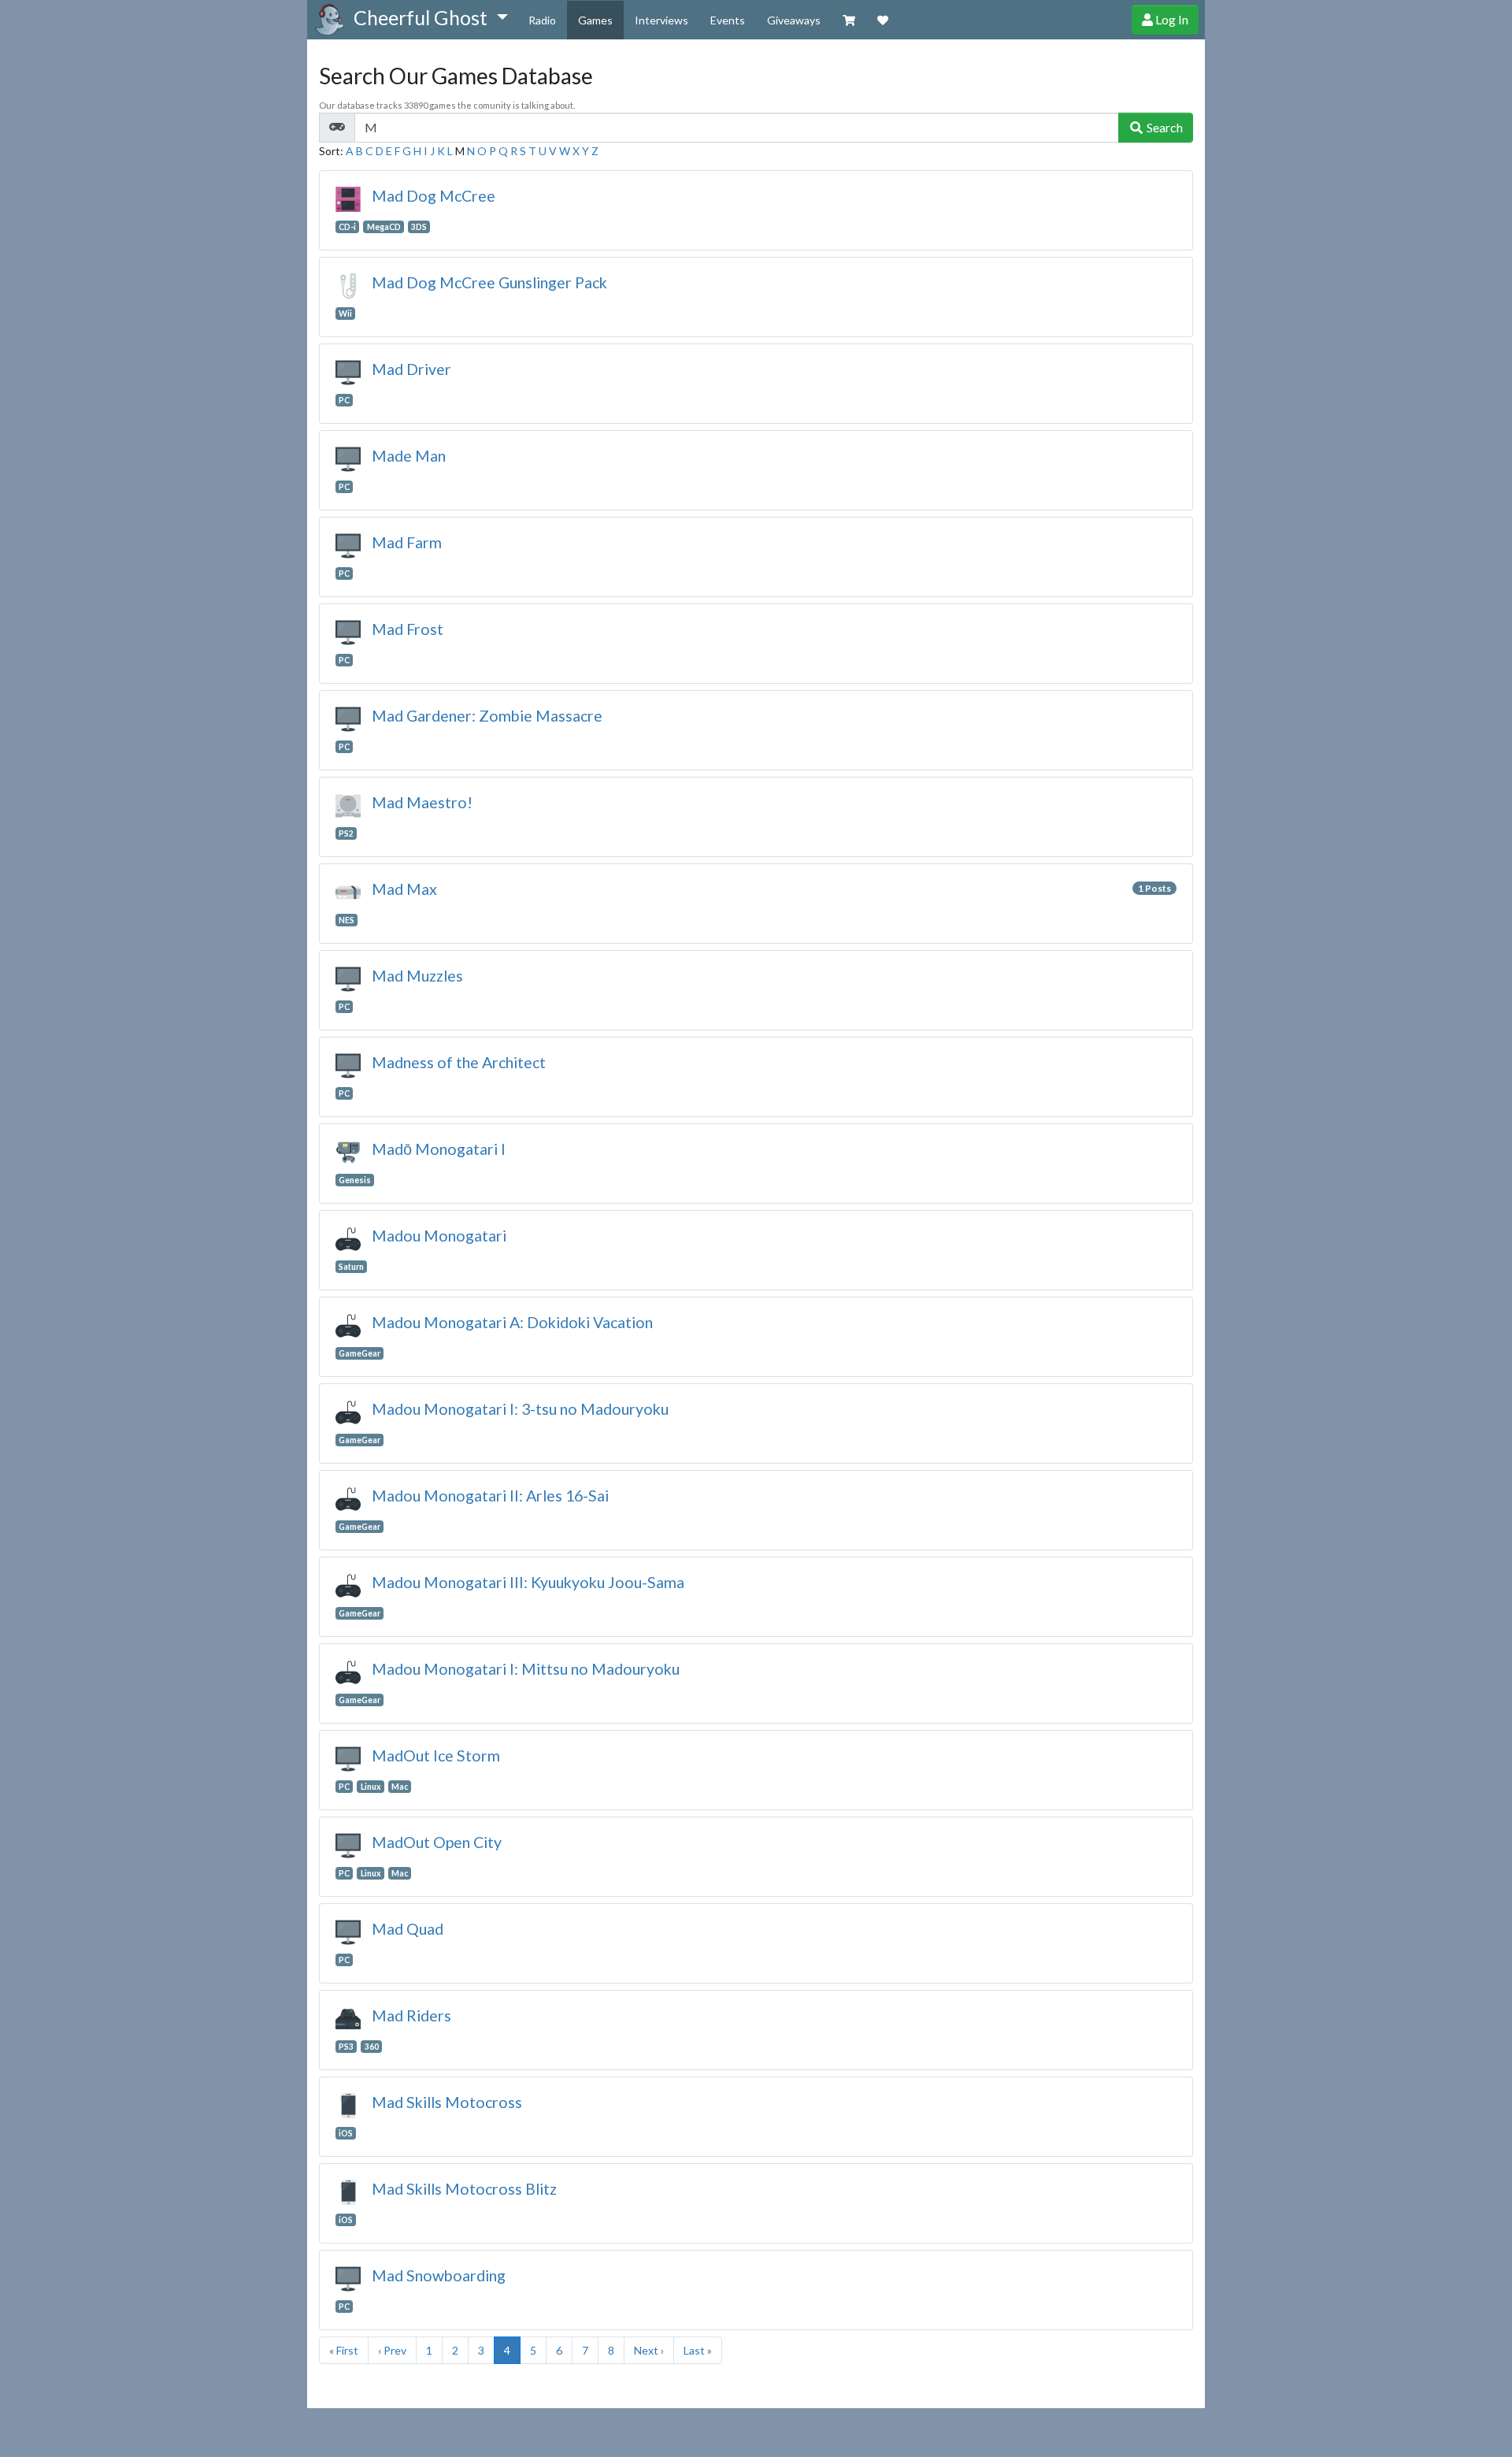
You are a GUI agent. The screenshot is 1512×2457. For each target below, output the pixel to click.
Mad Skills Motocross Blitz (464, 2189)
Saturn (351, 1267)
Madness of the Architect (459, 1062)
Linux (371, 1787)
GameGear (359, 1353)
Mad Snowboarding (439, 2275)
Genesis (355, 1180)
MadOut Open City (437, 1842)
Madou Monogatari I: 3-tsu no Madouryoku (520, 1409)
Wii (345, 314)
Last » (698, 2350)
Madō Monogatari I (439, 1149)
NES (346, 920)
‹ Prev (392, 2350)
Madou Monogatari (439, 1236)
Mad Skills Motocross (447, 2102)
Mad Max (404, 889)
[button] (430, 18)
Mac (400, 1787)
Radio (542, 20)
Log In (1171, 19)
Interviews (661, 20)
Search (1164, 127)
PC (344, 400)
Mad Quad (408, 1929)
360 (372, 2047)
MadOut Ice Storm (436, 1756)
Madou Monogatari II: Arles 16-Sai (490, 1496)
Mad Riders (411, 2015)
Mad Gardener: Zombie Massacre (487, 716)
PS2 (346, 833)
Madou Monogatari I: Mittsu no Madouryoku (526, 1669)
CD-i (347, 227)
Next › (649, 2350)
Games (595, 20)
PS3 (346, 2047)
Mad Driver (411, 369)
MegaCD (384, 227)
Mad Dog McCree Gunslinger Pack (489, 282)
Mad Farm (407, 542)
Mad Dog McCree (434, 196)
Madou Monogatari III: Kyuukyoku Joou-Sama (528, 1582)
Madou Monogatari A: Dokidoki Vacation (512, 1322)
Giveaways (794, 20)
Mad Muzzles (417, 976)
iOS (346, 2133)
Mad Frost (408, 629)
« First (344, 2350)
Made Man (409, 456)
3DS (419, 227)
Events (728, 20)
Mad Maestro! (422, 802)
